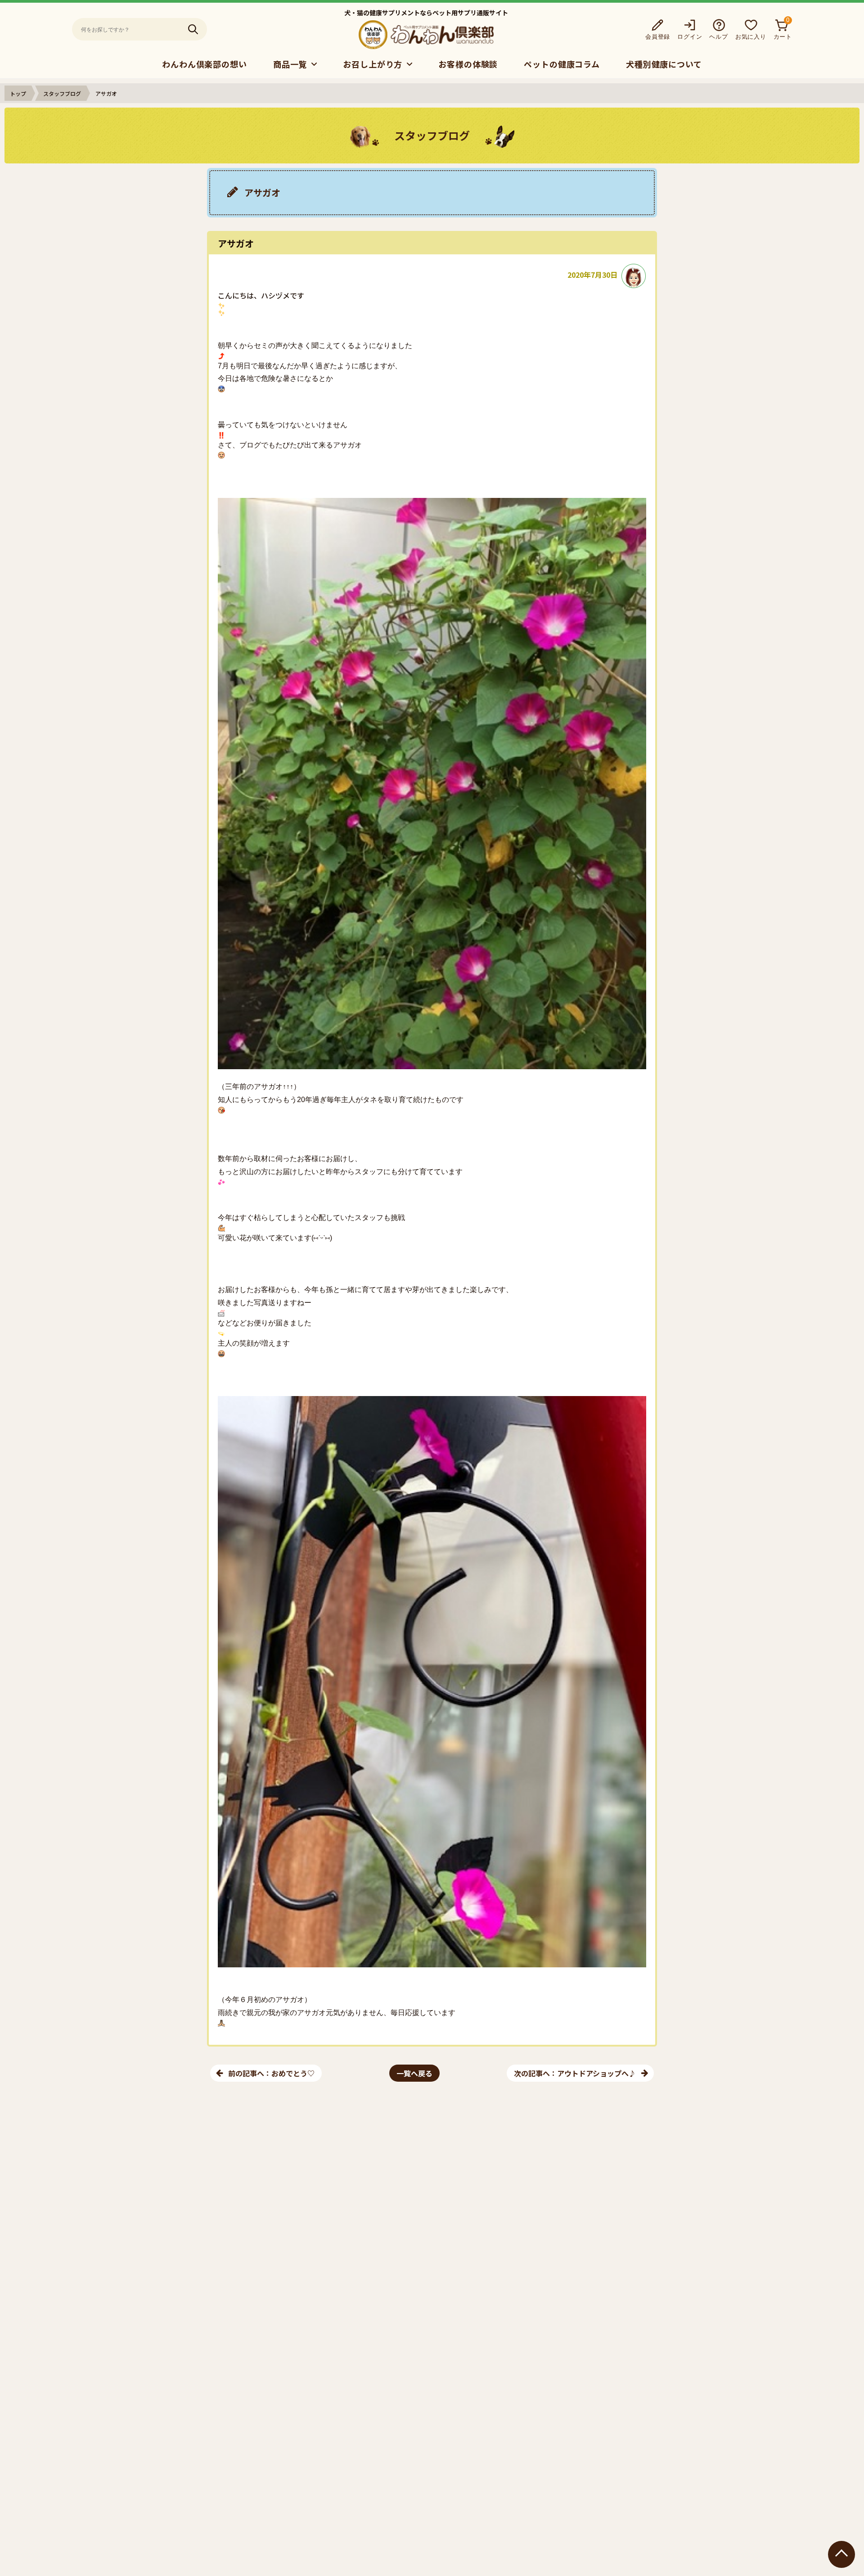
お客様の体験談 (468, 64)
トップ (18, 93)
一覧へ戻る (414, 2073)
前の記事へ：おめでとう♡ (271, 2073)
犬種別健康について (664, 64)
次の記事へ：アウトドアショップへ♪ (575, 2073)
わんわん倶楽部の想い (205, 64)
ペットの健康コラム (562, 64)
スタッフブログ (62, 93)
